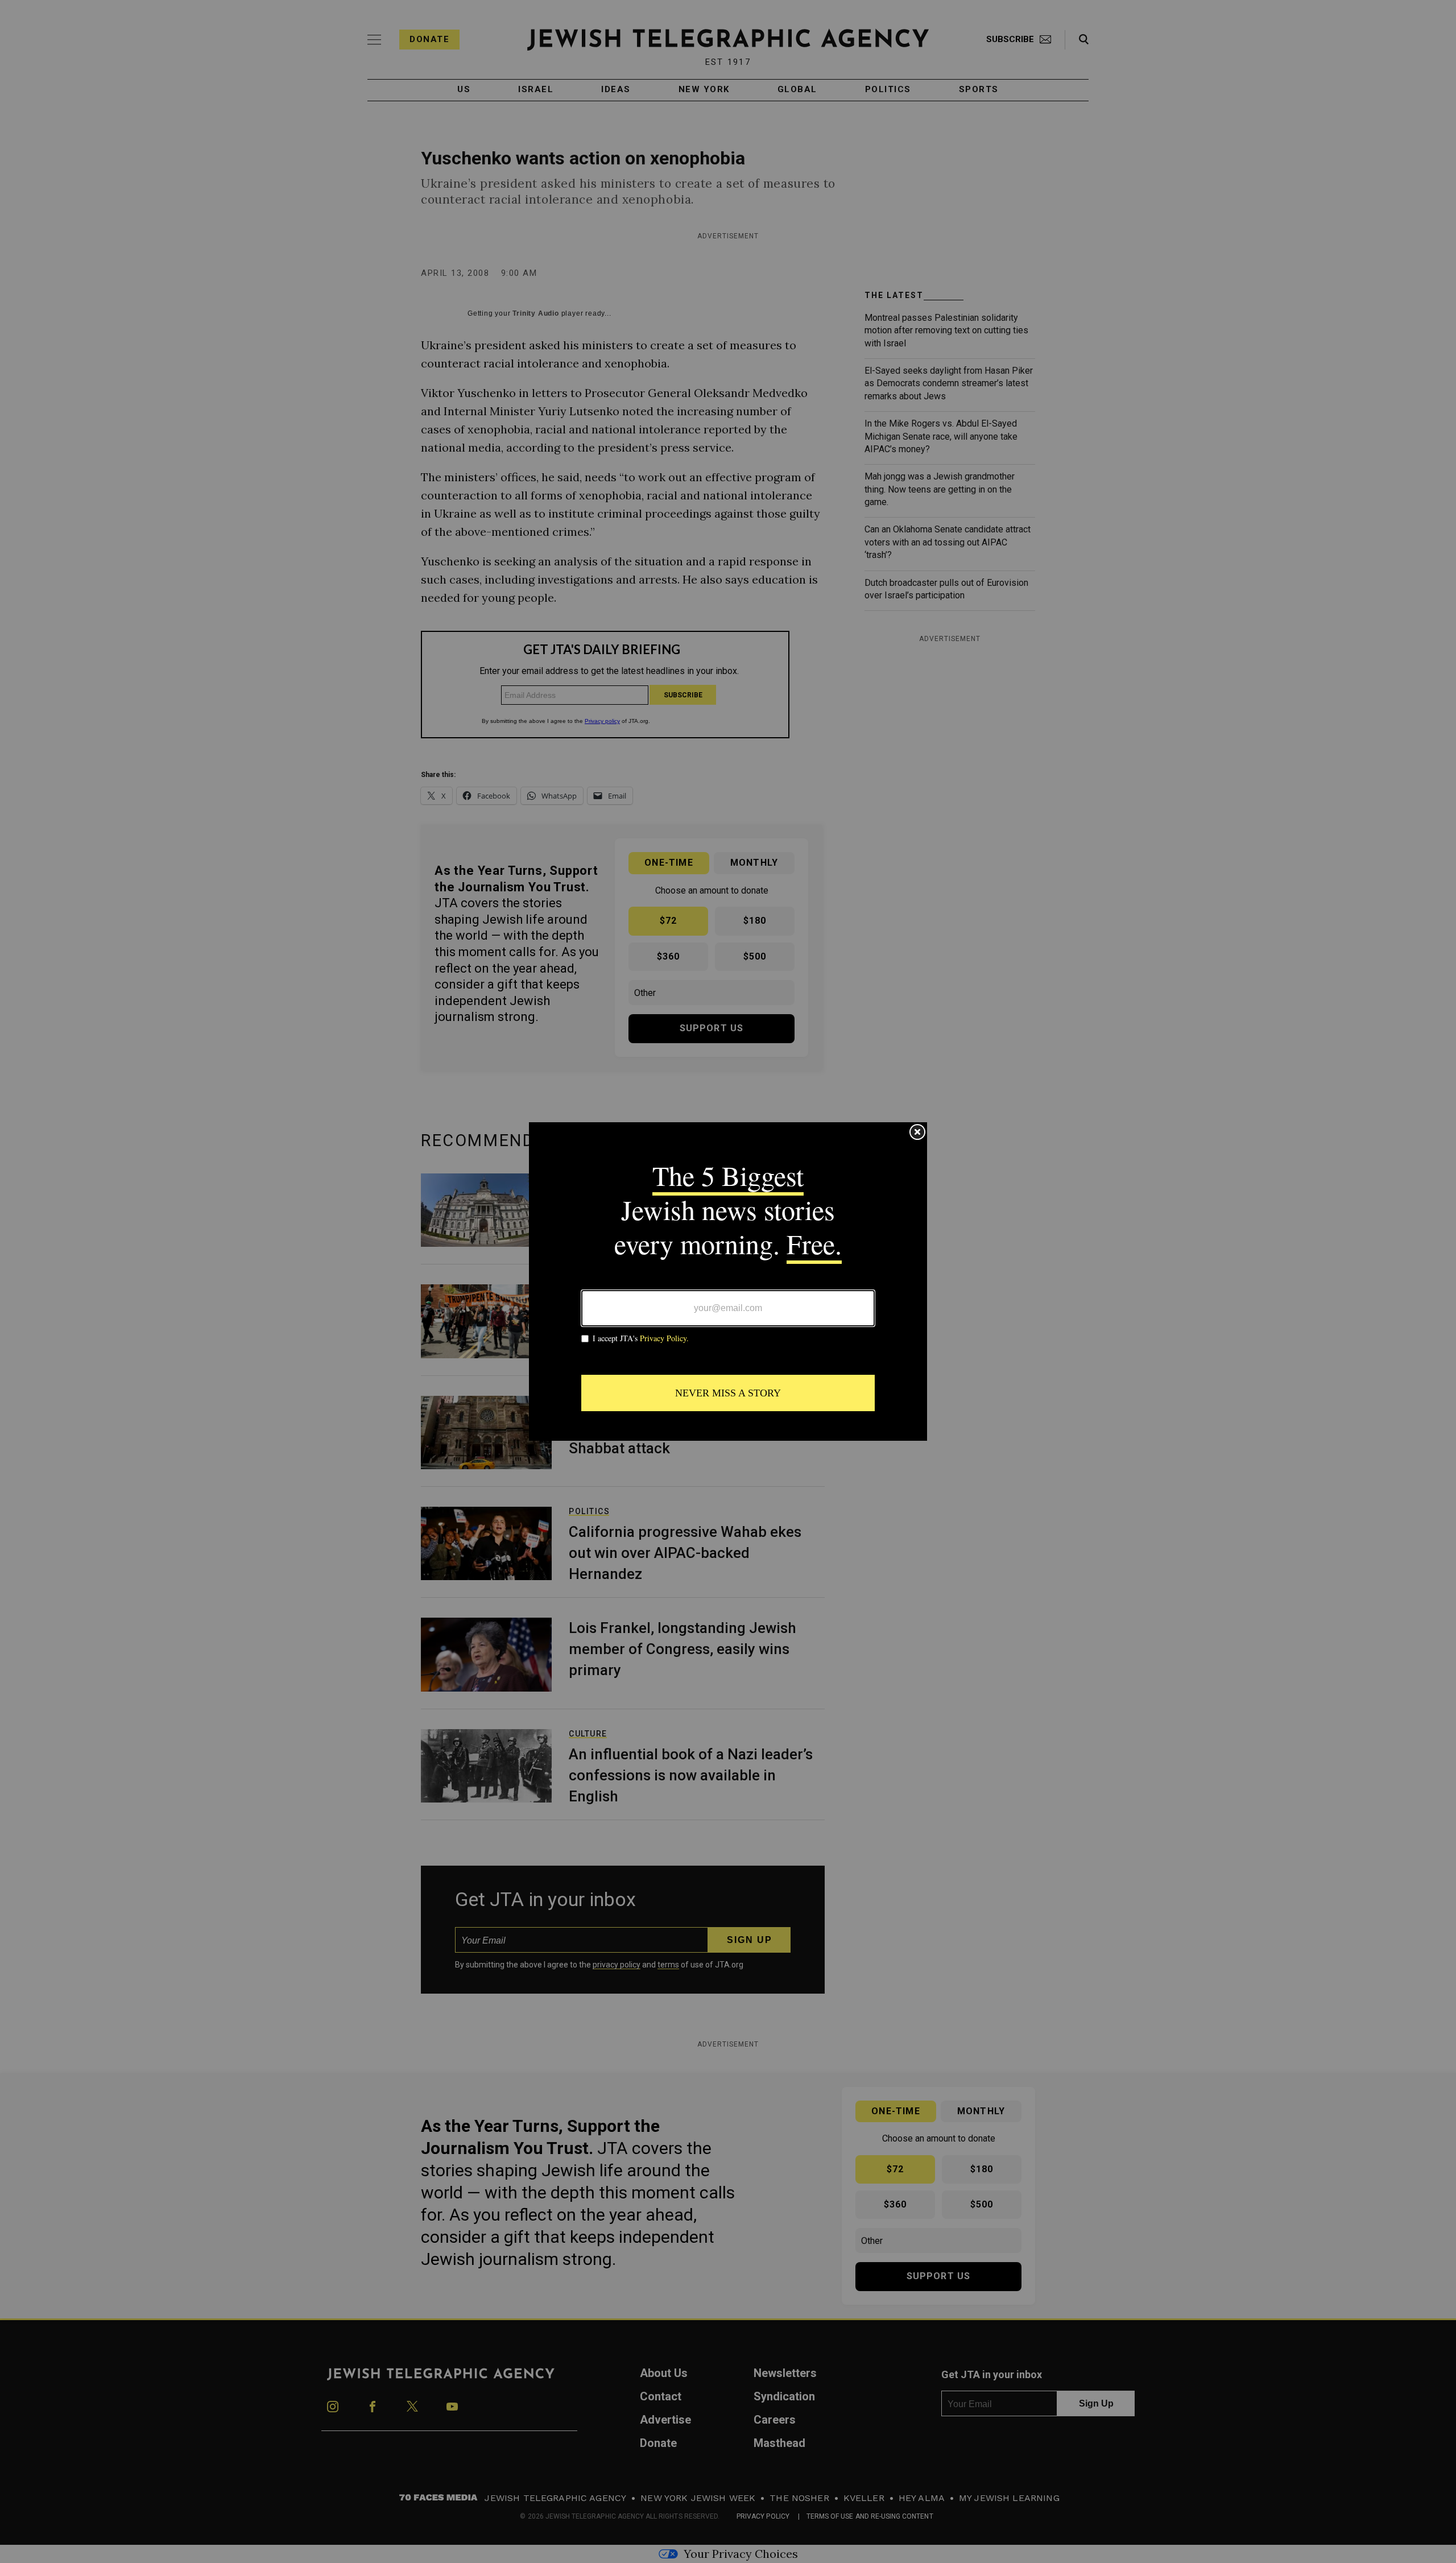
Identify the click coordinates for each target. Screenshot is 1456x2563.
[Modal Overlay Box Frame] (728, 1281)
